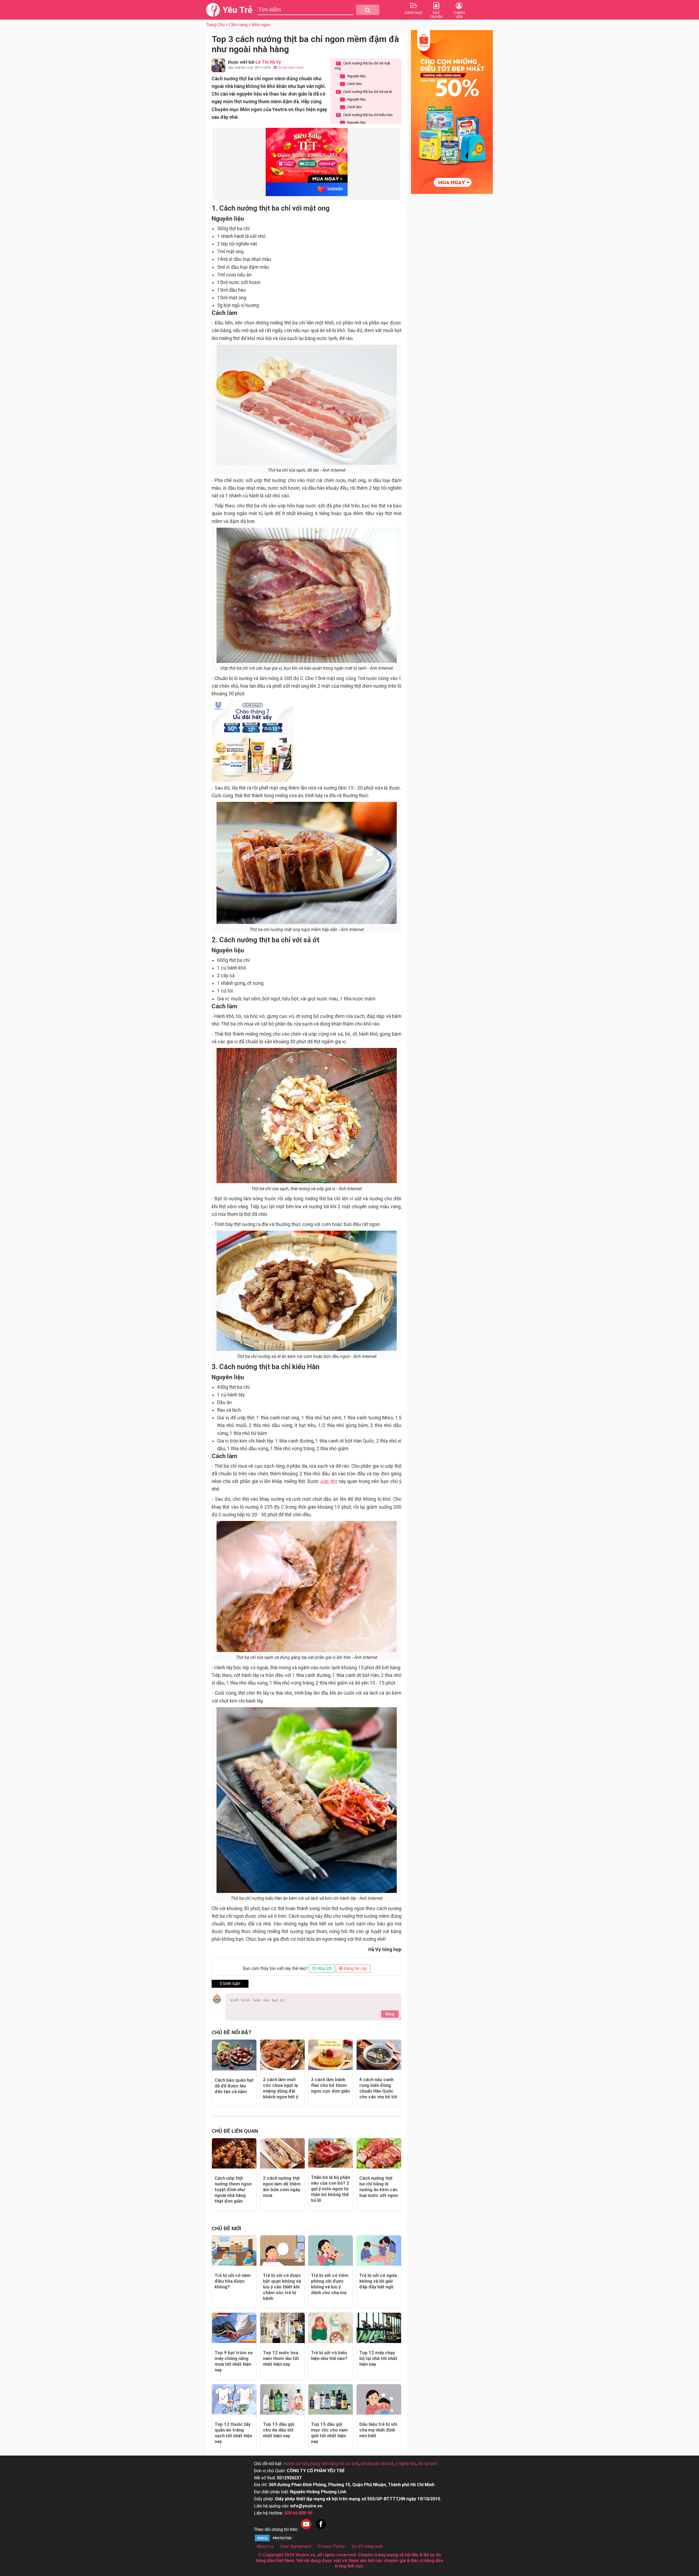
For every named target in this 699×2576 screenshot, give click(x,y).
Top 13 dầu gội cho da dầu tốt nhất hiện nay (279, 2430)
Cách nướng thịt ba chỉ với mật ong (362, 66)
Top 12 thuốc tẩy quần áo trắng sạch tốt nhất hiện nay (233, 2433)
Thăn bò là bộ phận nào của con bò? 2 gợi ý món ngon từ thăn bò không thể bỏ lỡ (331, 2189)
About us (265, 2546)
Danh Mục (414, 13)
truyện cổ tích (296, 2464)
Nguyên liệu (354, 76)
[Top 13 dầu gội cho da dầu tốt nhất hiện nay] (282, 2399)
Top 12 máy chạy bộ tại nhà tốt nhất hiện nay (378, 2358)
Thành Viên (459, 15)
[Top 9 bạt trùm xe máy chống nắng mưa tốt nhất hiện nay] (234, 2328)
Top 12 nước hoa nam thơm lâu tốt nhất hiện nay (281, 2358)
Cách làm (352, 84)
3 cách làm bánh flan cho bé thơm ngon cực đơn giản (330, 2085)
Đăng (390, 2014)
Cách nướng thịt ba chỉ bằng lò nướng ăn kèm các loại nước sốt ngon (379, 2187)
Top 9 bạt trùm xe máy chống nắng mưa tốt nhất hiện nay (234, 2361)
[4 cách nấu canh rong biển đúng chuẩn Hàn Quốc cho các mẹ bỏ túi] (379, 2055)
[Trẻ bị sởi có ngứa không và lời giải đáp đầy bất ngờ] (379, 2251)
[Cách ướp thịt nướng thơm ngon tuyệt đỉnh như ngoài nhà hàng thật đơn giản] (234, 2153)
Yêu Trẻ (237, 10)
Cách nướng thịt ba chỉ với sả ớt (365, 92)
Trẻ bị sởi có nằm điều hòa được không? (233, 2281)
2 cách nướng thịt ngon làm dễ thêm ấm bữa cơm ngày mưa (282, 2187)
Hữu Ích (324, 1968)
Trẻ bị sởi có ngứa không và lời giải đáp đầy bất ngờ (378, 2281)
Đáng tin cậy (355, 1968)
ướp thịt (329, 1481)
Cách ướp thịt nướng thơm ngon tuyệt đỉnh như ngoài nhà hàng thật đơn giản (233, 2190)
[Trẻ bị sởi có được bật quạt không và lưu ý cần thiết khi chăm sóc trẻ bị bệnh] (282, 2251)
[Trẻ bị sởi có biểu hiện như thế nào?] (331, 2328)
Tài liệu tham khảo (290, 68)
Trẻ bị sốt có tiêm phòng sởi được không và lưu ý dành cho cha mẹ (330, 2284)
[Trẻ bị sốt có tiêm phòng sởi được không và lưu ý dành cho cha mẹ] (331, 2251)
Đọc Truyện (436, 15)
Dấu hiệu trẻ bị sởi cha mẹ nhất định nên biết (378, 2430)
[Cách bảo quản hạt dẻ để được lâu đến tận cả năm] (234, 2055)
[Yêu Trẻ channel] (306, 2529)
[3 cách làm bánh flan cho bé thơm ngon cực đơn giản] (331, 2055)
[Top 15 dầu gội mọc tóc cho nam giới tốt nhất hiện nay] (331, 2399)
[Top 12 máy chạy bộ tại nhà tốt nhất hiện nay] (379, 2328)
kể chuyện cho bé (377, 2464)
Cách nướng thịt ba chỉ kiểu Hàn (365, 115)
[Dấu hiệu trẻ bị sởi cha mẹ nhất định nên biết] (379, 2399)
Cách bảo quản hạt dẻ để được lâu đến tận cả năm (234, 2086)
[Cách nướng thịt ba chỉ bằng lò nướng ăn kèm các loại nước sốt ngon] (379, 2153)
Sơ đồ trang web (367, 2546)
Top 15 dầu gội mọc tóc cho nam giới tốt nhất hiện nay (329, 2433)
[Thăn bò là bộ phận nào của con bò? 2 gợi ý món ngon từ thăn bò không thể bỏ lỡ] (331, 2153)
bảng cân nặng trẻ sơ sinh (335, 2464)
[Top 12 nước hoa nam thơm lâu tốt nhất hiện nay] (282, 2328)
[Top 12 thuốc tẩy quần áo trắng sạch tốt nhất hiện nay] (234, 2399)
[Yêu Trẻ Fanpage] (321, 2529)
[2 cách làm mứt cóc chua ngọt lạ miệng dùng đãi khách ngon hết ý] (282, 2055)
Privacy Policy (331, 2546)
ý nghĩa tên (406, 2464)
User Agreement (296, 2546)
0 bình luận (230, 1983)
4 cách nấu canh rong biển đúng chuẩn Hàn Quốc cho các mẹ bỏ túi (378, 2088)
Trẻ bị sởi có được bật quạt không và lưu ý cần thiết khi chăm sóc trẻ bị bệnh (282, 2287)
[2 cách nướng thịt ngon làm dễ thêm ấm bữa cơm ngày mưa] (282, 2153)
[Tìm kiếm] (368, 10)
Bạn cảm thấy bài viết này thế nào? (275, 1968)
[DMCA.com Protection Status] (274, 2541)
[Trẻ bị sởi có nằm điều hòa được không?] (234, 2251)
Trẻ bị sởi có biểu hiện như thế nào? (329, 2355)
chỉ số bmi (428, 2464)
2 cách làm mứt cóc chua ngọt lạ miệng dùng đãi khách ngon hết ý (281, 2088)
